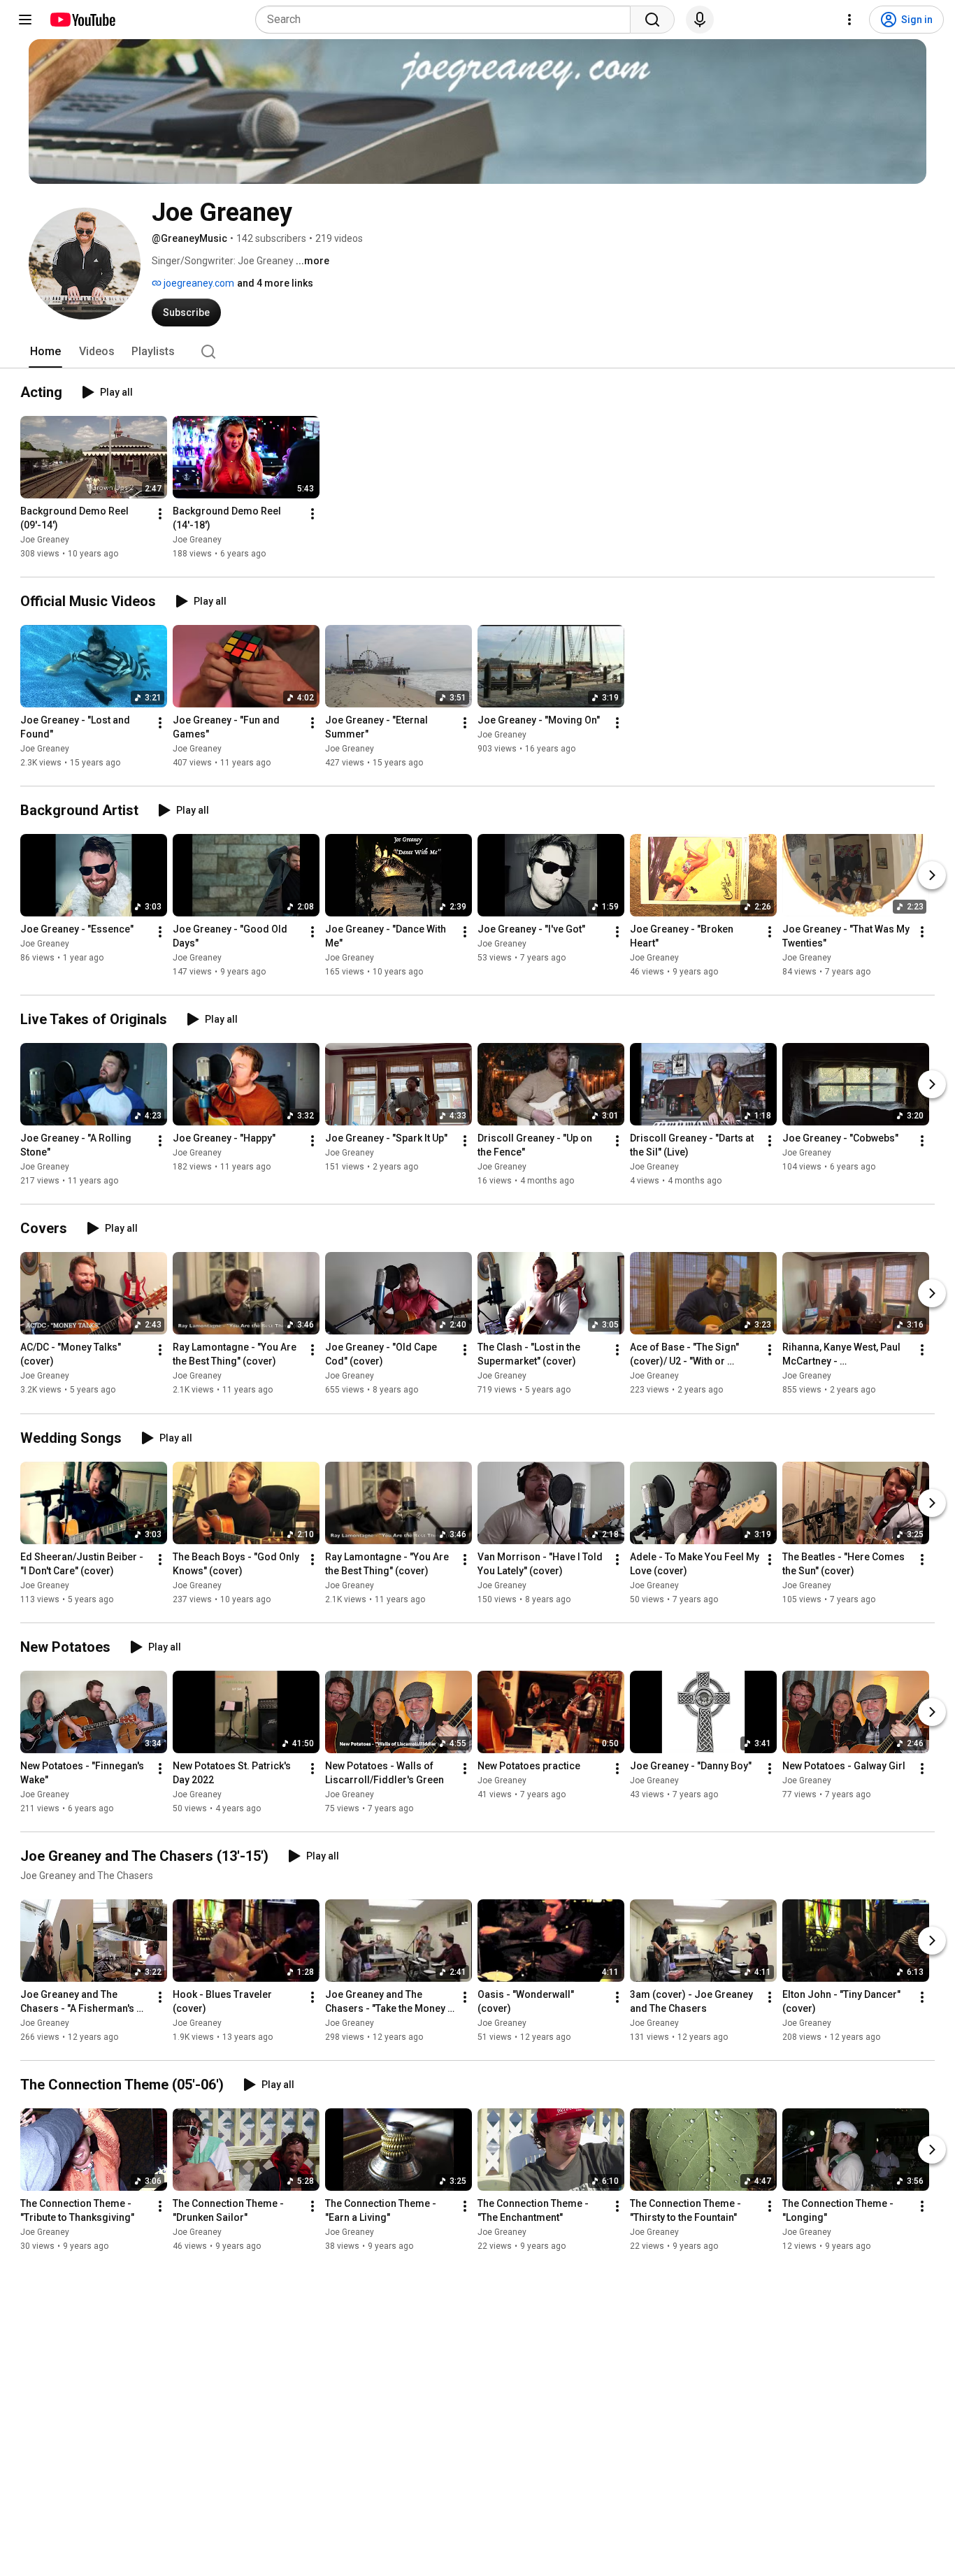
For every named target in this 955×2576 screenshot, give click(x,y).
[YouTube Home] (82, 20)
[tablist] (477, 352)
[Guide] (25, 20)
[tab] (45, 352)
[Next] (932, 875)
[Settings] (849, 20)
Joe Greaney (45, 540)
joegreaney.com (198, 283)
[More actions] (160, 514)
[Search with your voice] (700, 20)
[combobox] (447, 20)
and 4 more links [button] (275, 283)
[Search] (652, 20)
